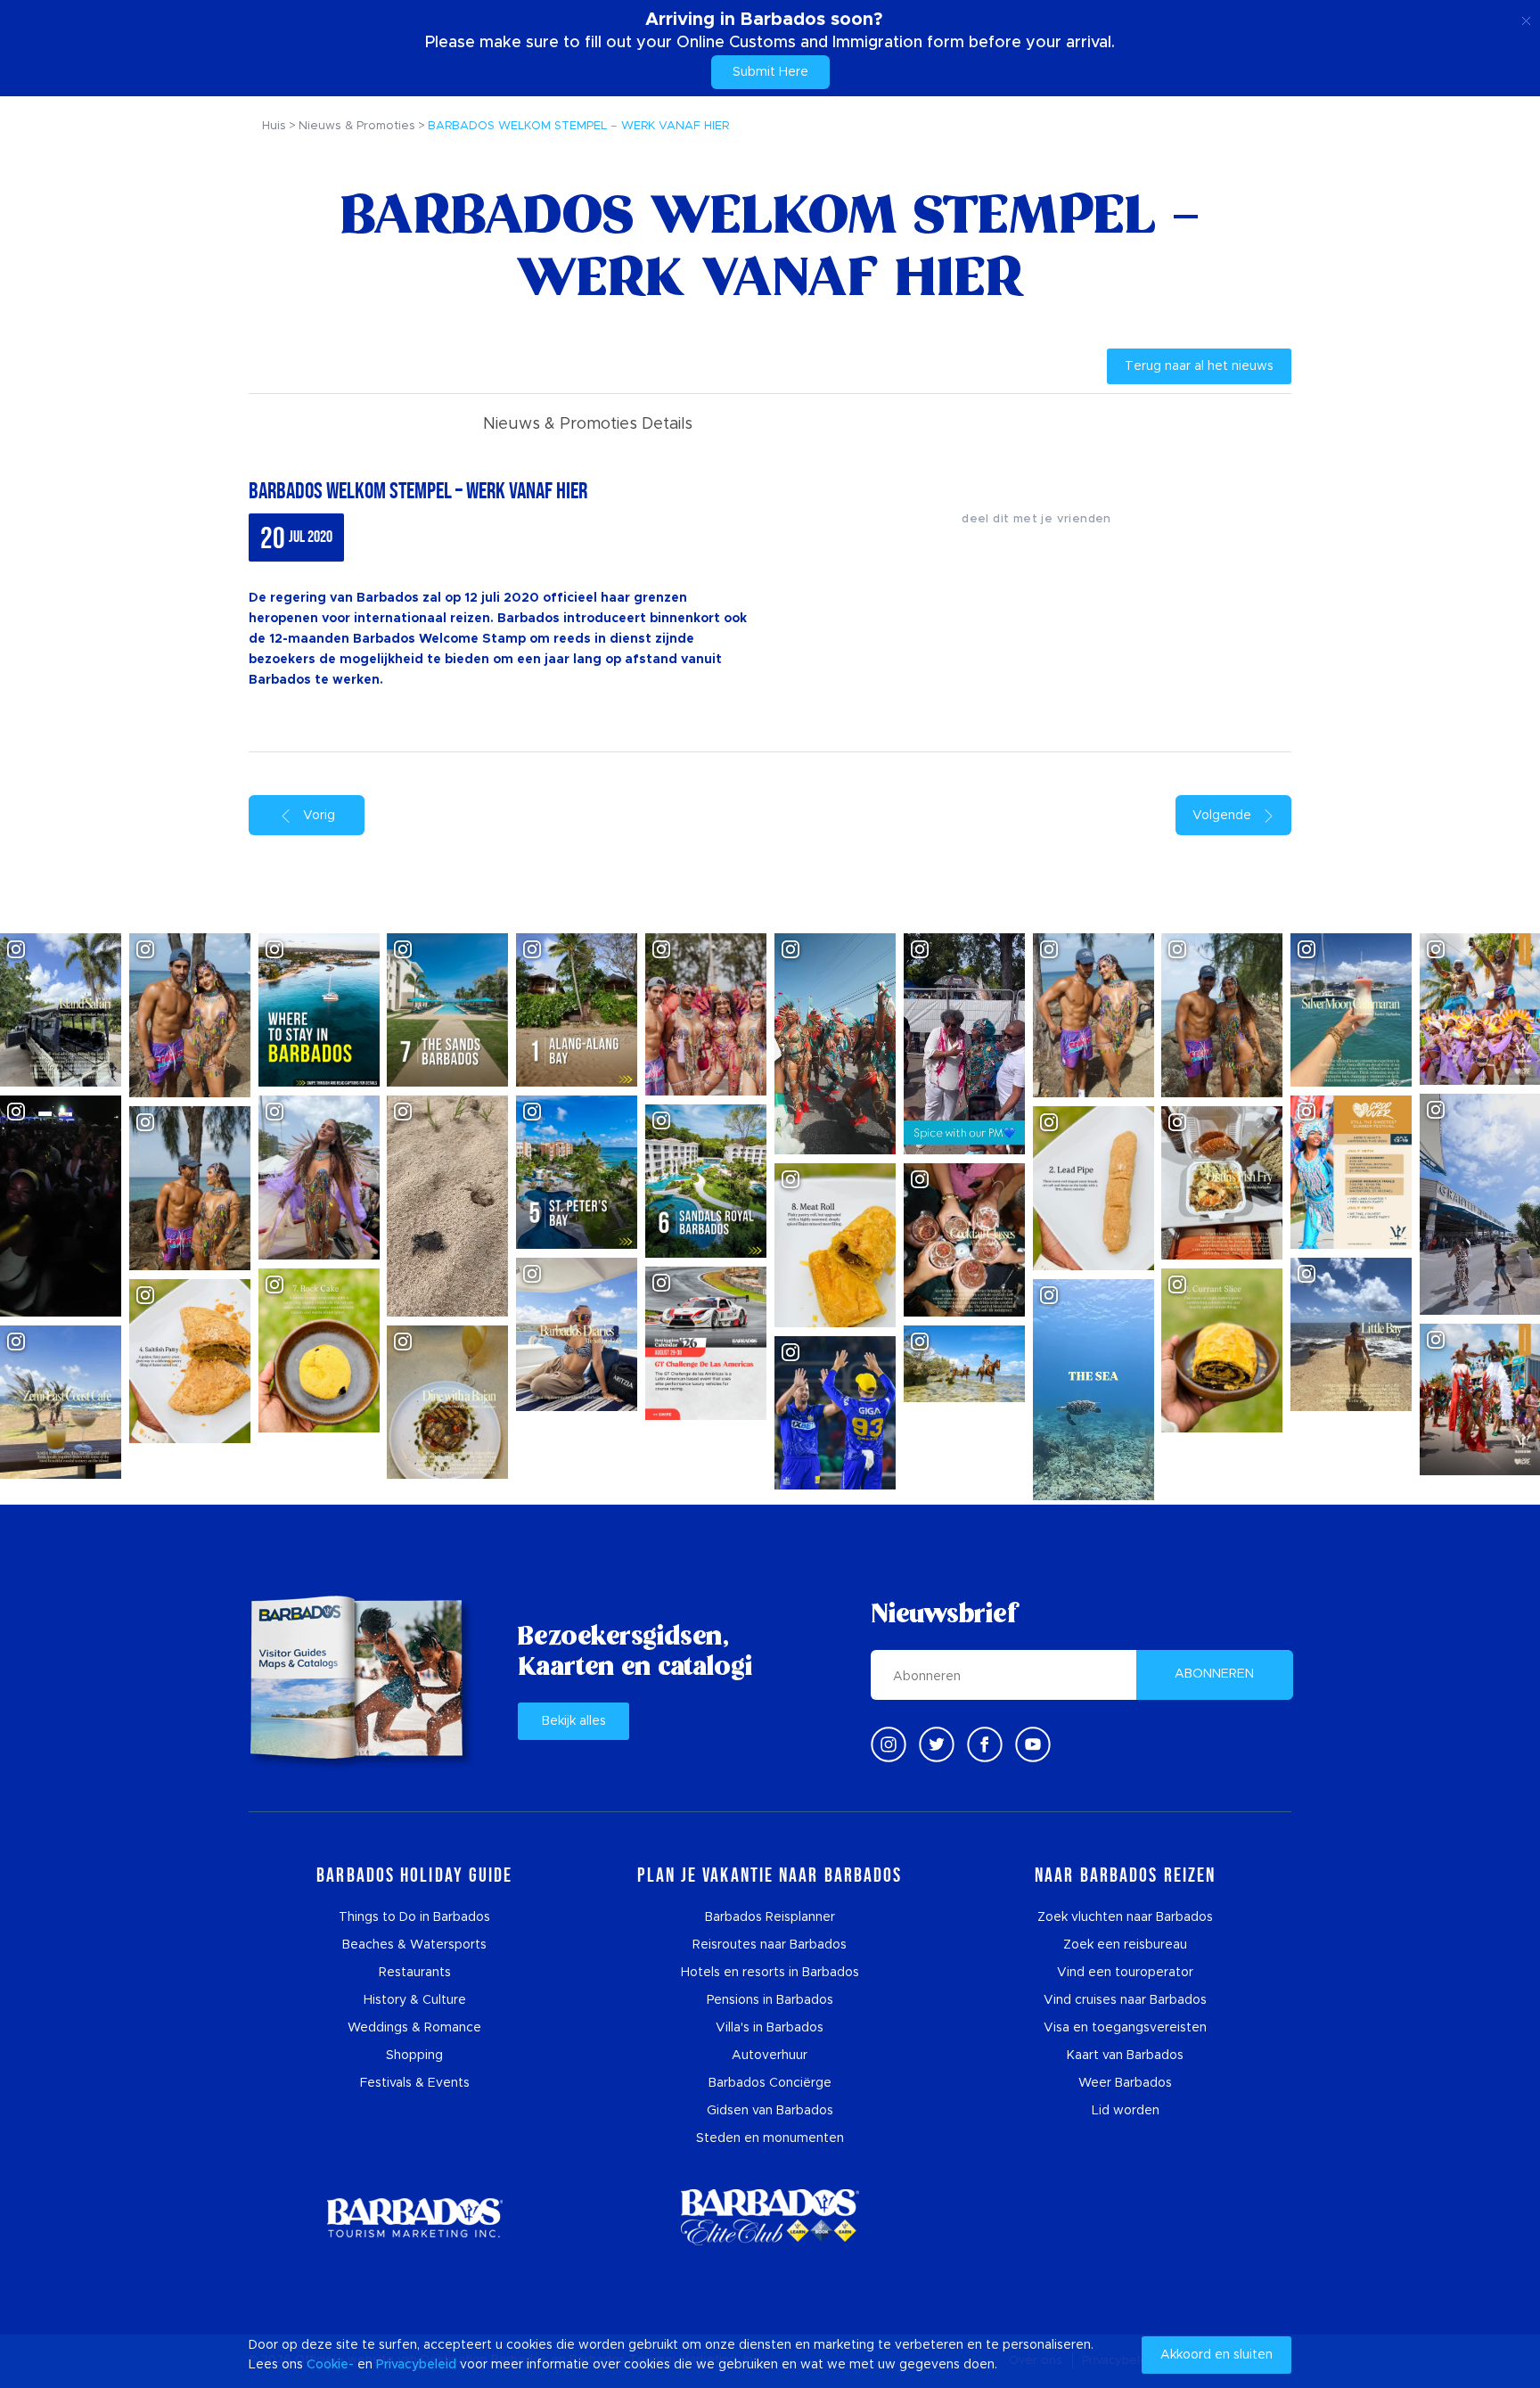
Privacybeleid (416, 2365)
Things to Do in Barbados (414, 1917)
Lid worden (1126, 2111)
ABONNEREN (1214, 1674)
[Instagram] (889, 1744)
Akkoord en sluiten (1216, 2355)
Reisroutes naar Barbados (770, 1945)
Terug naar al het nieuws (1199, 366)
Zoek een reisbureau (1125, 1945)
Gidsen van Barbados (770, 2111)
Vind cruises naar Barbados (1125, 2000)
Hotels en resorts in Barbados (770, 1973)
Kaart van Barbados (1125, 2056)
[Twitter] (937, 1744)
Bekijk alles (574, 1721)
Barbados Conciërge (770, 2083)
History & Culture (415, 2000)
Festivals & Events (415, 2083)
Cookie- (330, 2365)
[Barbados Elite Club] (770, 2217)
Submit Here (770, 72)
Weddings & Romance (414, 2028)
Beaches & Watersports (414, 1945)
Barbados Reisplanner (770, 1917)
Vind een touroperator (1125, 1973)
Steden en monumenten (770, 2138)
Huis (274, 126)
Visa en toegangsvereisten (1125, 2028)
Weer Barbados (1125, 2083)
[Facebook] (985, 1744)
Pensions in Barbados (770, 2000)
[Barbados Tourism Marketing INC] (414, 2217)
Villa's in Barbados (770, 2028)
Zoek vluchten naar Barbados (1125, 1917)
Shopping (414, 2056)
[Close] (1526, 18)
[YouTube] (1033, 1744)
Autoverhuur (770, 2056)
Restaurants (415, 1973)
